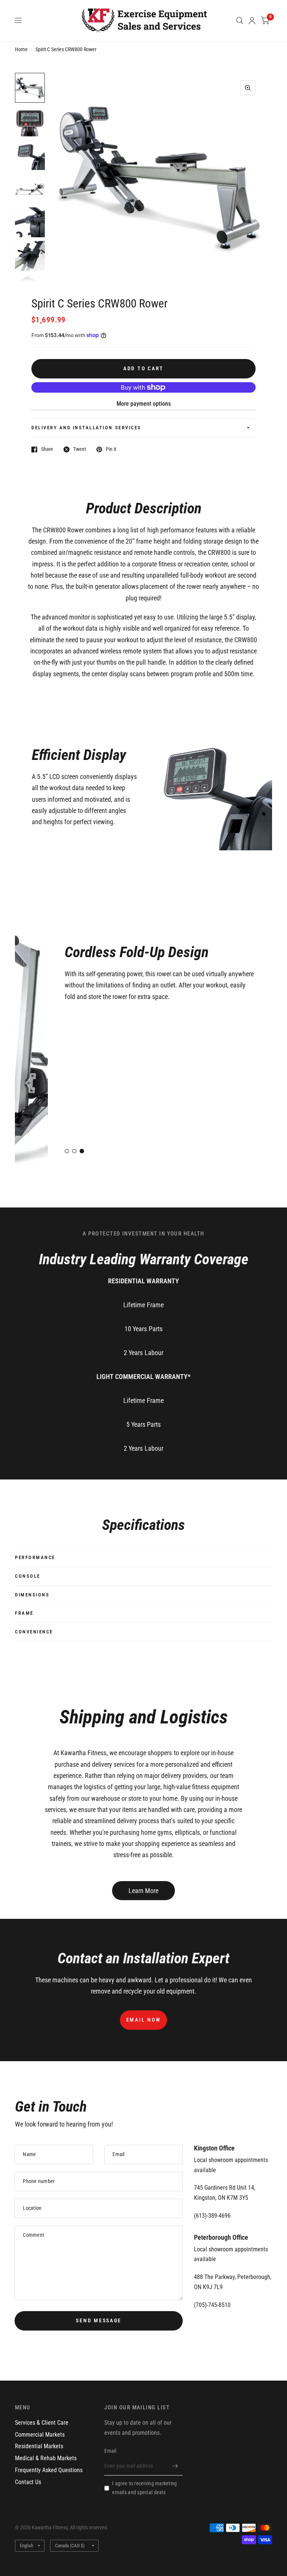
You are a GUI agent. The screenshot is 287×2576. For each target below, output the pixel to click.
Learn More (143, 1891)
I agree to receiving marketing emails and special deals (144, 2488)
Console (28, 1576)
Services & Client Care (42, 2423)
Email (110, 2451)
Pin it (111, 449)
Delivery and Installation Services (86, 428)
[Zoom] (248, 88)
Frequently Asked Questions (49, 2470)
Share (47, 449)
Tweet (80, 449)
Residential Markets (39, 2446)
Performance (35, 1557)
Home (21, 49)
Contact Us (28, 2482)
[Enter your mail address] (175, 2466)
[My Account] (252, 21)
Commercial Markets (40, 2435)
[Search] (240, 21)
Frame (24, 1613)
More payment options (144, 404)
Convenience (34, 1632)
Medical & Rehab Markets (46, 2458)
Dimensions (32, 1595)
